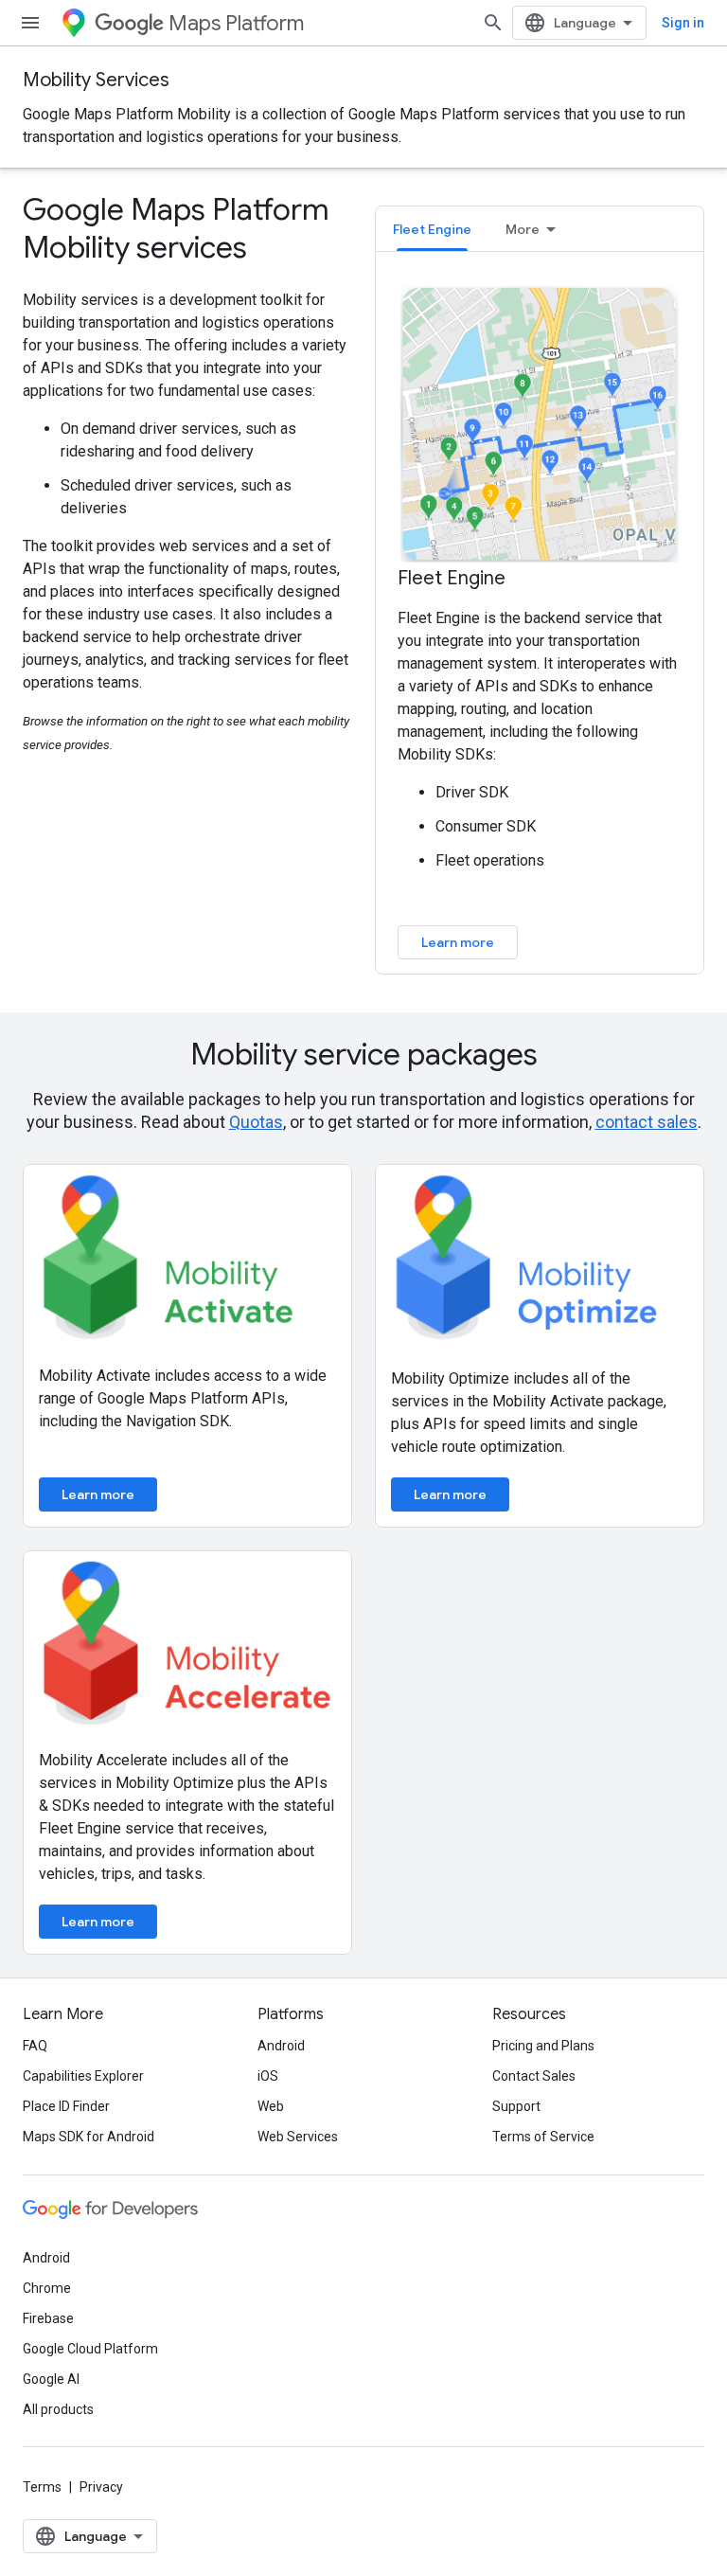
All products (58, 2409)
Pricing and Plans (543, 2046)
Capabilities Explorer (83, 2076)
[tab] (432, 229)
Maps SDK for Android (89, 2137)
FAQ (35, 2046)
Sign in (683, 23)
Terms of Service (543, 2137)
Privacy (101, 2487)
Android (281, 2046)
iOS (268, 2076)
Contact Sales (534, 2076)
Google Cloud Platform (90, 2349)
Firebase (48, 2318)
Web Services (298, 2137)
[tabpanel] (540, 621)
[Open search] (493, 23)
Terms (42, 2487)
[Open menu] (30, 23)
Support (516, 2106)
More (523, 229)
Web (271, 2106)
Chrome (47, 2288)
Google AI (51, 2379)
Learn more (458, 942)
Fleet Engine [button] (432, 229)
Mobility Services (96, 80)
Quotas (256, 1122)
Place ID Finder (66, 2106)
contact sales (647, 1122)
